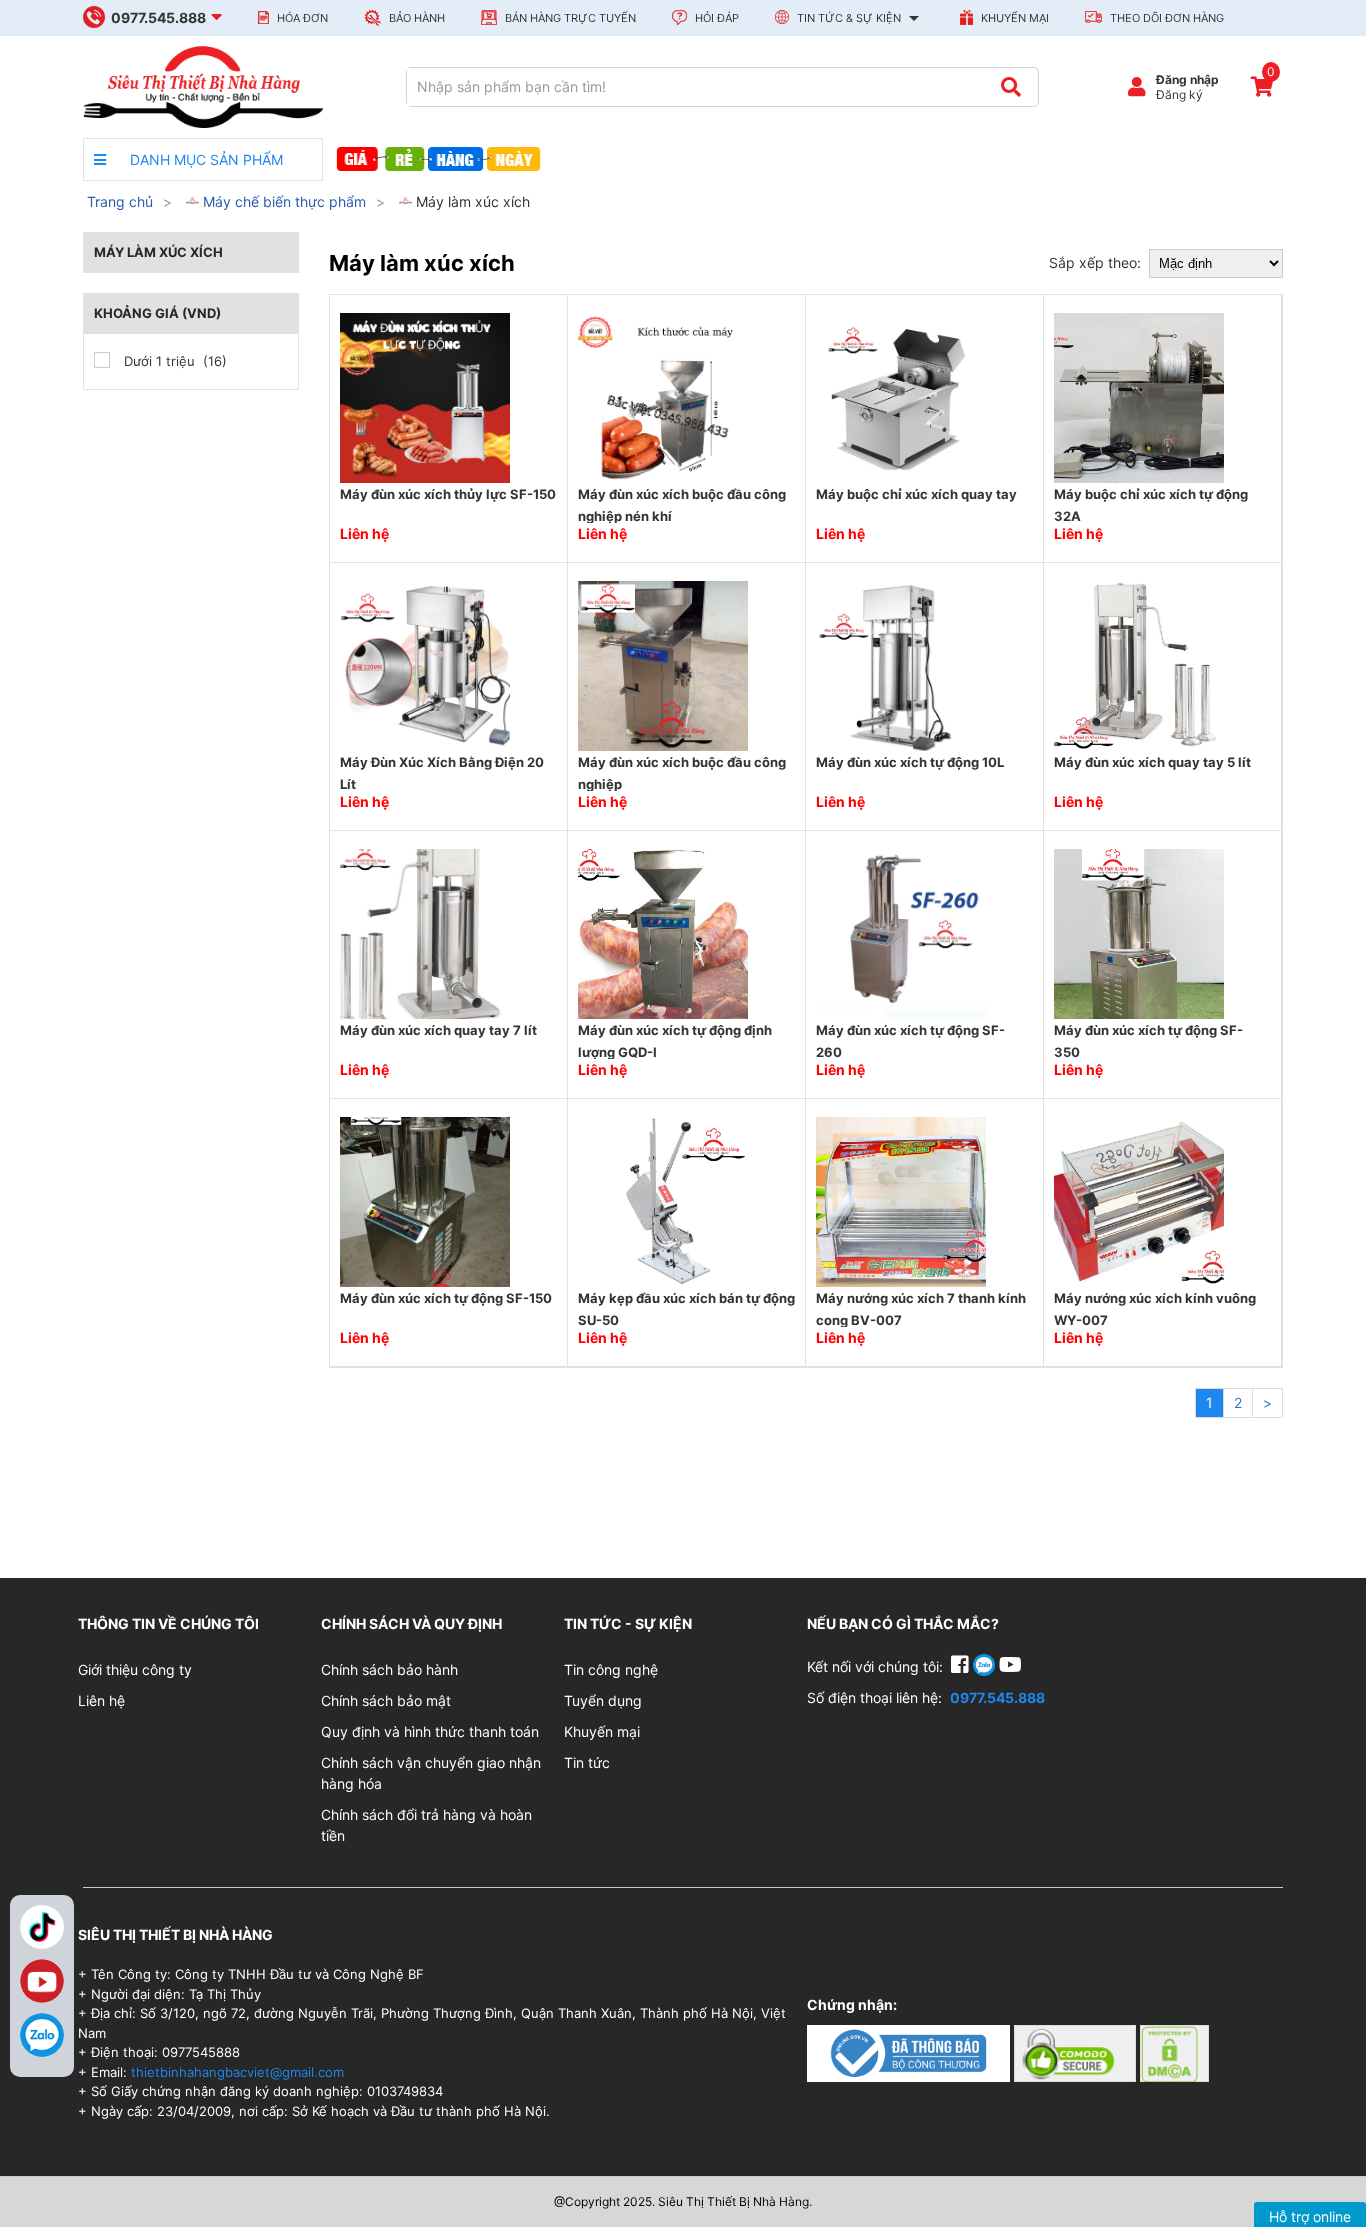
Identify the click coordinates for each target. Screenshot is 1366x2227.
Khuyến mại (1013, 18)
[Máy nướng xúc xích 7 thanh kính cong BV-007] (901, 1200)
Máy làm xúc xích (471, 201)
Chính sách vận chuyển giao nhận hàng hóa (431, 1773)
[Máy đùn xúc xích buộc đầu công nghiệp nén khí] (663, 396)
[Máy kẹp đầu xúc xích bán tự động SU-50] (663, 1200)
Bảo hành (415, 18)
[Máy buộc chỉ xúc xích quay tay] (901, 396)
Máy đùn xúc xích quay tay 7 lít (438, 1030)
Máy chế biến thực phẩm (282, 201)
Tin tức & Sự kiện (849, 18)
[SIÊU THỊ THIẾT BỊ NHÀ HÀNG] (203, 85)
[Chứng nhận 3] (1174, 2051)
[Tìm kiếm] (1010, 87)
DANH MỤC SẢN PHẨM (204, 159)
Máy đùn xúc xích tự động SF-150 (446, 1298)
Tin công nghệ (611, 1669)
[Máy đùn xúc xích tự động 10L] (901, 664)
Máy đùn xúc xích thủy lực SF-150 (448, 494)
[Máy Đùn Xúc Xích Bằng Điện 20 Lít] (425, 664)
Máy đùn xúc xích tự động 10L (910, 762)
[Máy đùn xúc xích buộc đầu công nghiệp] (663, 664)
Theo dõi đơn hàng (1165, 18)
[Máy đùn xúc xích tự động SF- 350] (1139, 932)
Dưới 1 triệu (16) (173, 361)
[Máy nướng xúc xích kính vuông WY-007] (1139, 1200)
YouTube (42, 1981)
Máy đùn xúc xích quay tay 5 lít (1152, 762)
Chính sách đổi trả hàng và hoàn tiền (426, 1825)
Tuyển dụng (603, 1700)
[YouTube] (1010, 1666)
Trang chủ (120, 201)
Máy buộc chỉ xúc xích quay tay (916, 494)
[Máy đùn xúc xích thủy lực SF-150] (425, 396)
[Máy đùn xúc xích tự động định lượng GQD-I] (663, 932)
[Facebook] (962, 1666)
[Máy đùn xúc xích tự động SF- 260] (901, 932)
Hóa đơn (301, 18)
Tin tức (587, 1762)
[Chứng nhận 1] (910, 2051)
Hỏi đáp (715, 18)
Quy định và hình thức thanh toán (430, 1731)
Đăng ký (1179, 94)
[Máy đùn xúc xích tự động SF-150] (425, 1200)
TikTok (42, 1927)
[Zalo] (42, 2035)
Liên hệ (101, 1700)
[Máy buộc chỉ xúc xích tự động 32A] (1139, 396)
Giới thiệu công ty (135, 1669)
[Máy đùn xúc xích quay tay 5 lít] (1139, 664)
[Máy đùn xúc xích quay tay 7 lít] (425, 932)
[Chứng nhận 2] (1077, 2051)
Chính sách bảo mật (386, 1700)
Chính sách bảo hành (389, 1669)
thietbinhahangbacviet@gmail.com (237, 2072)
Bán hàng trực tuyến (569, 18)
